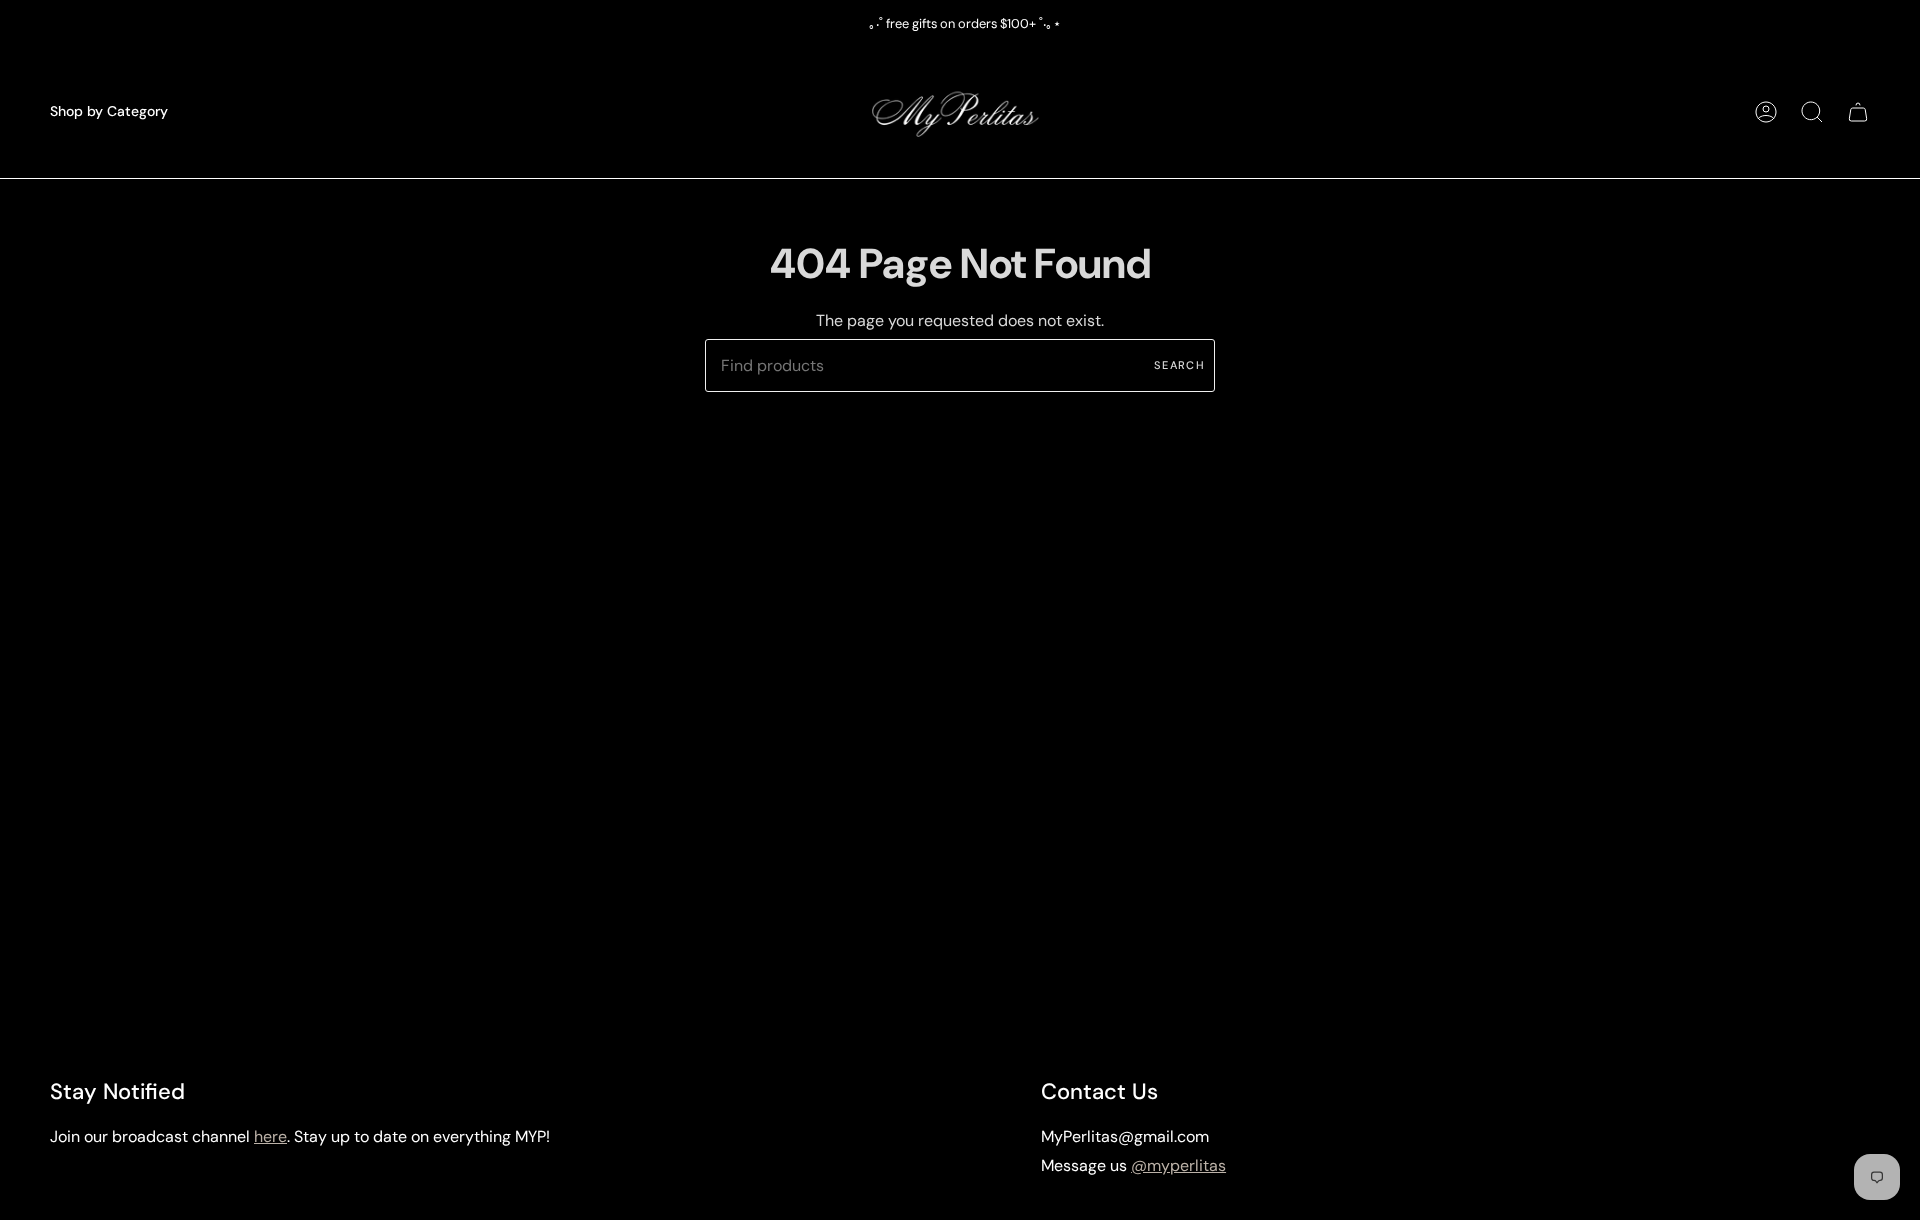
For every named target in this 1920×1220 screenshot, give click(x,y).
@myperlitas (1178, 1165)
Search (1179, 365)
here (270, 1136)
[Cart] (1858, 111)
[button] (109, 111)
